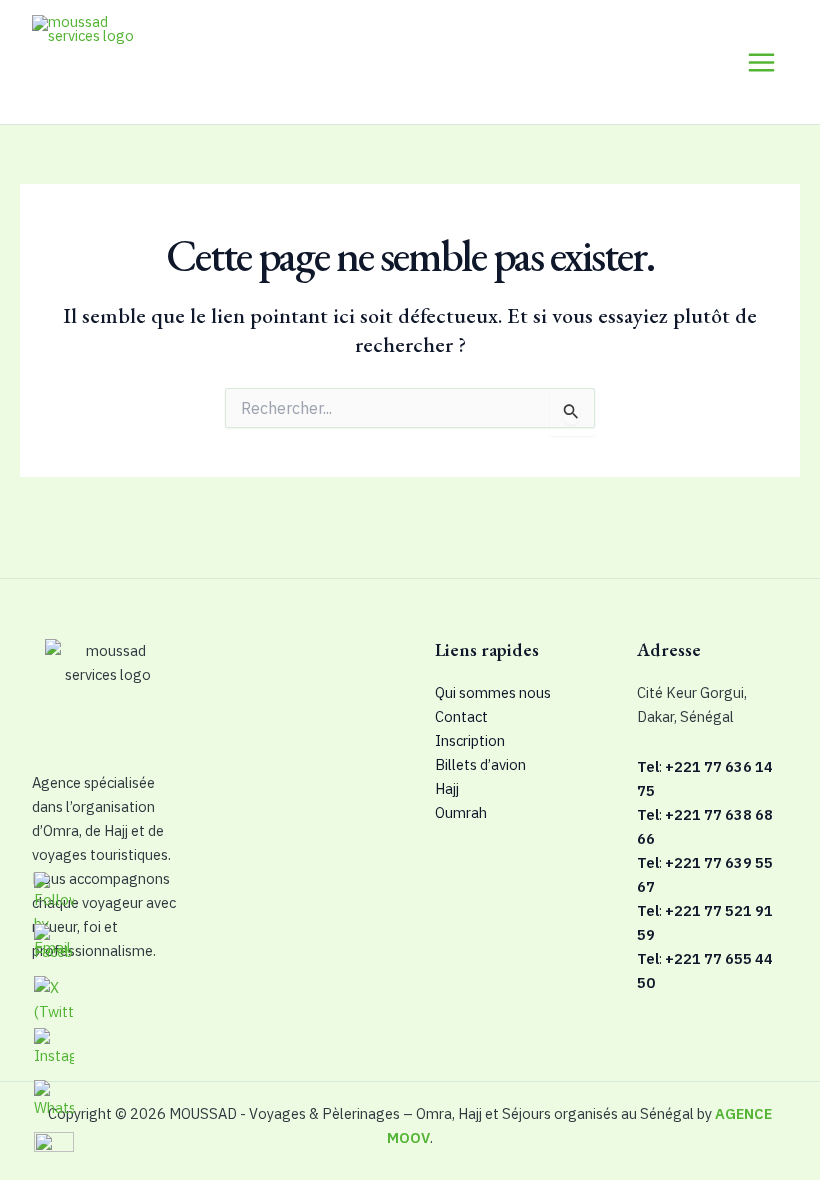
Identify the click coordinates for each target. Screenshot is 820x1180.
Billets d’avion (480, 764)
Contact (461, 716)
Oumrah (461, 812)
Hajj (447, 788)
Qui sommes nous (493, 692)
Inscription (470, 740)
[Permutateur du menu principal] (761, 62)
